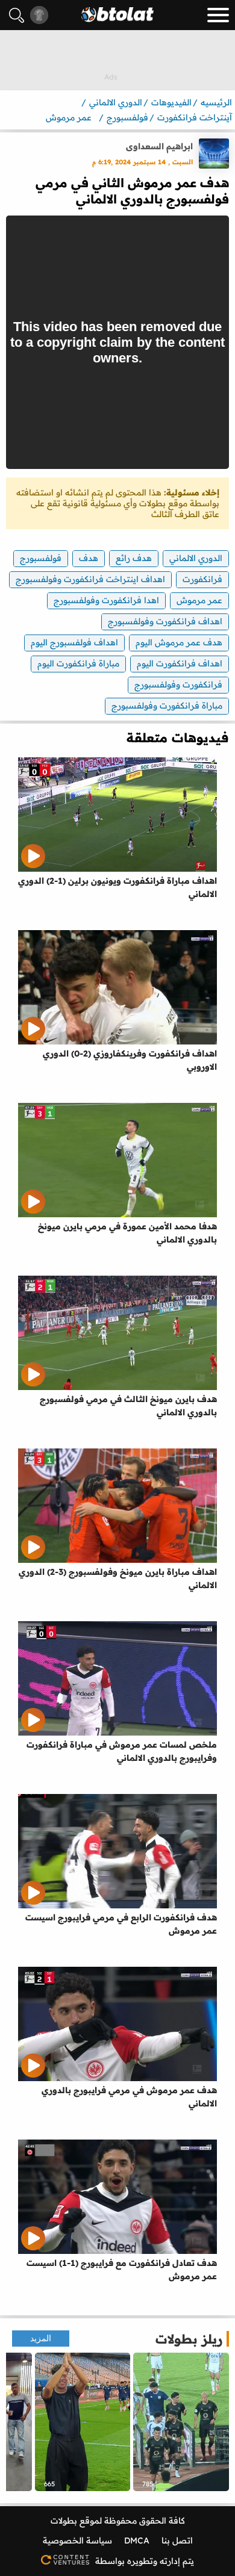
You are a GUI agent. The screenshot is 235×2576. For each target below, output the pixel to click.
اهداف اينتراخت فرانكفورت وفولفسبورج (90, 579)
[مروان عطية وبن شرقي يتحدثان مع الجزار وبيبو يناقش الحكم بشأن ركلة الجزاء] (181, 2422)
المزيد (41, 2339)
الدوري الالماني (196, 558)
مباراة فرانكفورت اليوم (78, 663)
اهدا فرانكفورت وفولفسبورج (106, 600)
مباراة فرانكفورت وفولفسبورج (167, 706)
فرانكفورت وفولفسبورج (178, 684)
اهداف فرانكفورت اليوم (180, 663)
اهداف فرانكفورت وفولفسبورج (165, 621)
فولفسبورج (41, 558)
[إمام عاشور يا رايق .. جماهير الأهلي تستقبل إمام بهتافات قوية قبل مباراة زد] (83, 2422)
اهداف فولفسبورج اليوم (74, 642)
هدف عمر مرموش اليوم (179, 642)
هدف (89, 558)
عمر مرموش (199, 600)
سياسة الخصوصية (77, 2540)
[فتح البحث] (17, 15)
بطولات (64, 2521)
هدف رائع (134, 558)
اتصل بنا (177, 2540)
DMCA (137, 2540)
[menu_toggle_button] (218, 15)
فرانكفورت (202, 579)
